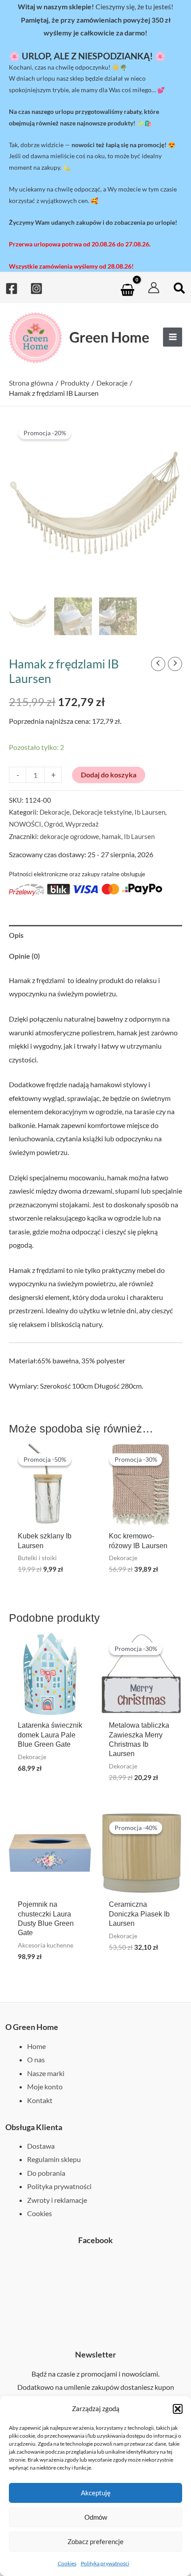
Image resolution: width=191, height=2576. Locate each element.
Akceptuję (96, 2493)
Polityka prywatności (105, 2563)
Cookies (67, 2563)
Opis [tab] (16, 935)
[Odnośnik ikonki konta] (154, 288)
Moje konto (45, 2086)
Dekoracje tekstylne (102, 812)
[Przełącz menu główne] (173, 337)
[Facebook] (12, 289)
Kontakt (40, 2100)
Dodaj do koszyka (109, 775)
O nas (36, 2059)
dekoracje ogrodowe (70, 836)
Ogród (53, 824)
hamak (111, 836)
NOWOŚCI (25, 824)
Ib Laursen (150, 812)
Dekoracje (55, 812)
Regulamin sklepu (54, 2159)
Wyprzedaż (82, 824)
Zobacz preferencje (95, 2541)
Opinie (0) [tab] (24, 956)
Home (36, 2046)
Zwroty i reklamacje (57, 2200)
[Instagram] (36, 289)
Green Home (109, 337)
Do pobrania (46, 2173)
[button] (178, 2409)
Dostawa (41, 2146)
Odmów (96, 2517)
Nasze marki (46, 2073)
